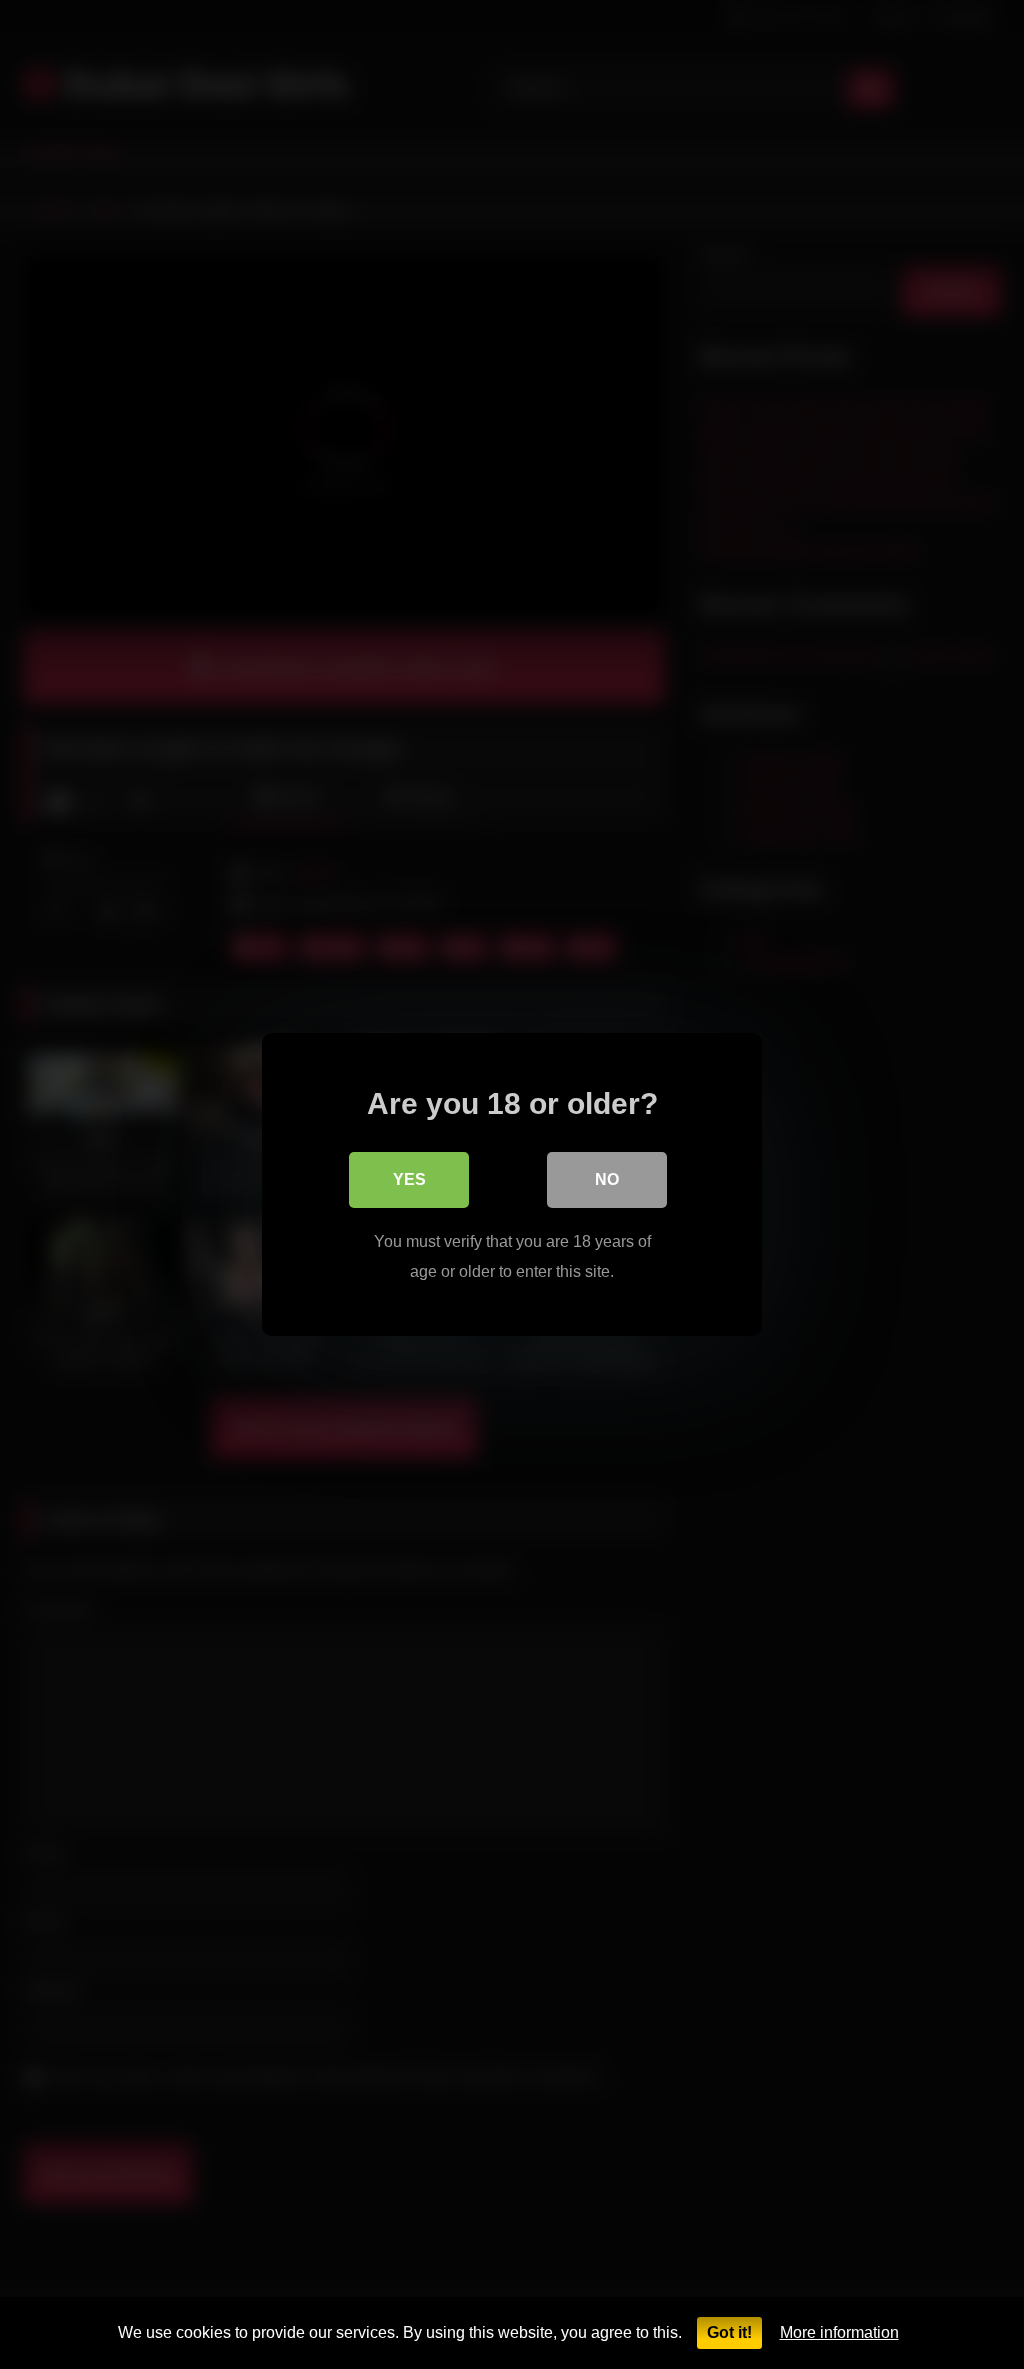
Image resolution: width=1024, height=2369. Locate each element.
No (607, 1179)
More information (839, 2332)
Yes (409, 1179)
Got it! (729, 2332)
